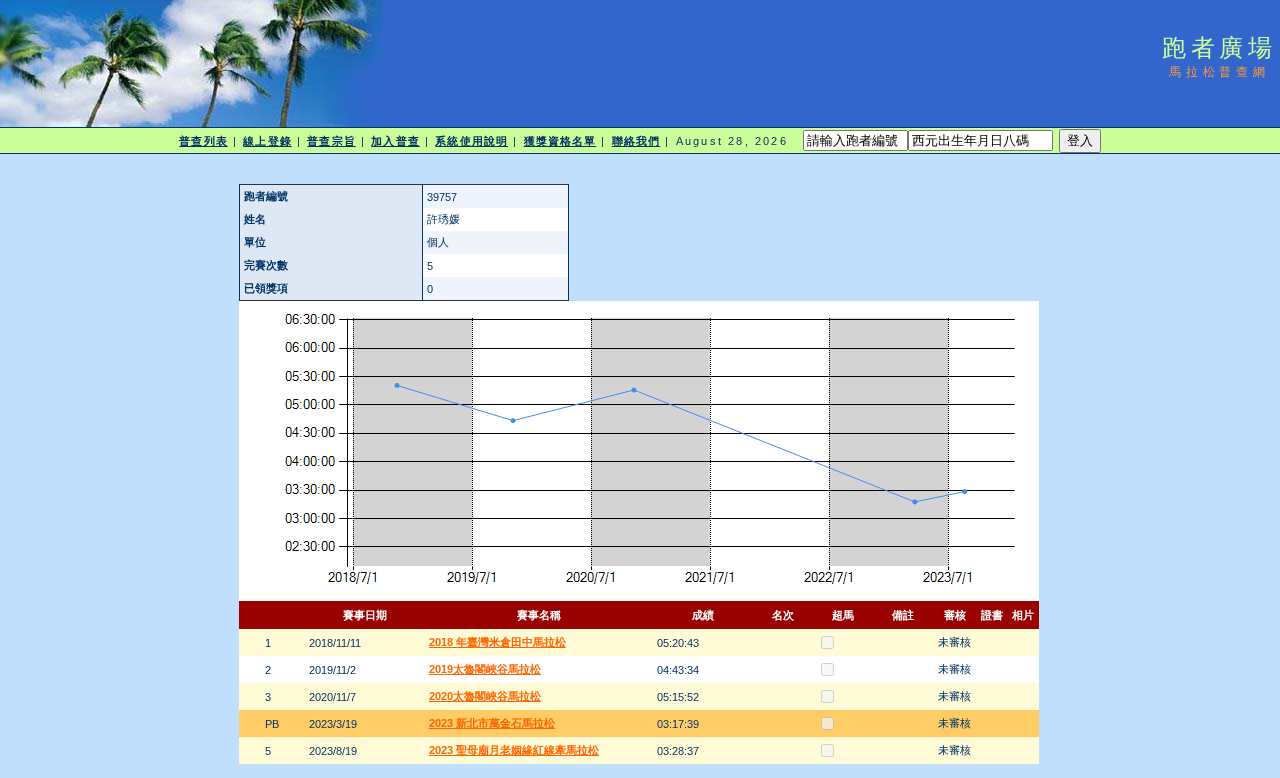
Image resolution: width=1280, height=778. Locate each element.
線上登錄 (267, 141)
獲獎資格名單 (560, 141)
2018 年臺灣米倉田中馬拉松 (497, 642)
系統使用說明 (471, 141)
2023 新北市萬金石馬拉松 (492, 723)
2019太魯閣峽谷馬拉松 (485, 669)
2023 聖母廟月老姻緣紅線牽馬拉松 (514, 750)
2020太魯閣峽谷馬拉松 (485, 696)
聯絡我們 (636, 141)
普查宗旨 (331, 141)
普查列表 (203, 141)
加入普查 (395, 141)
